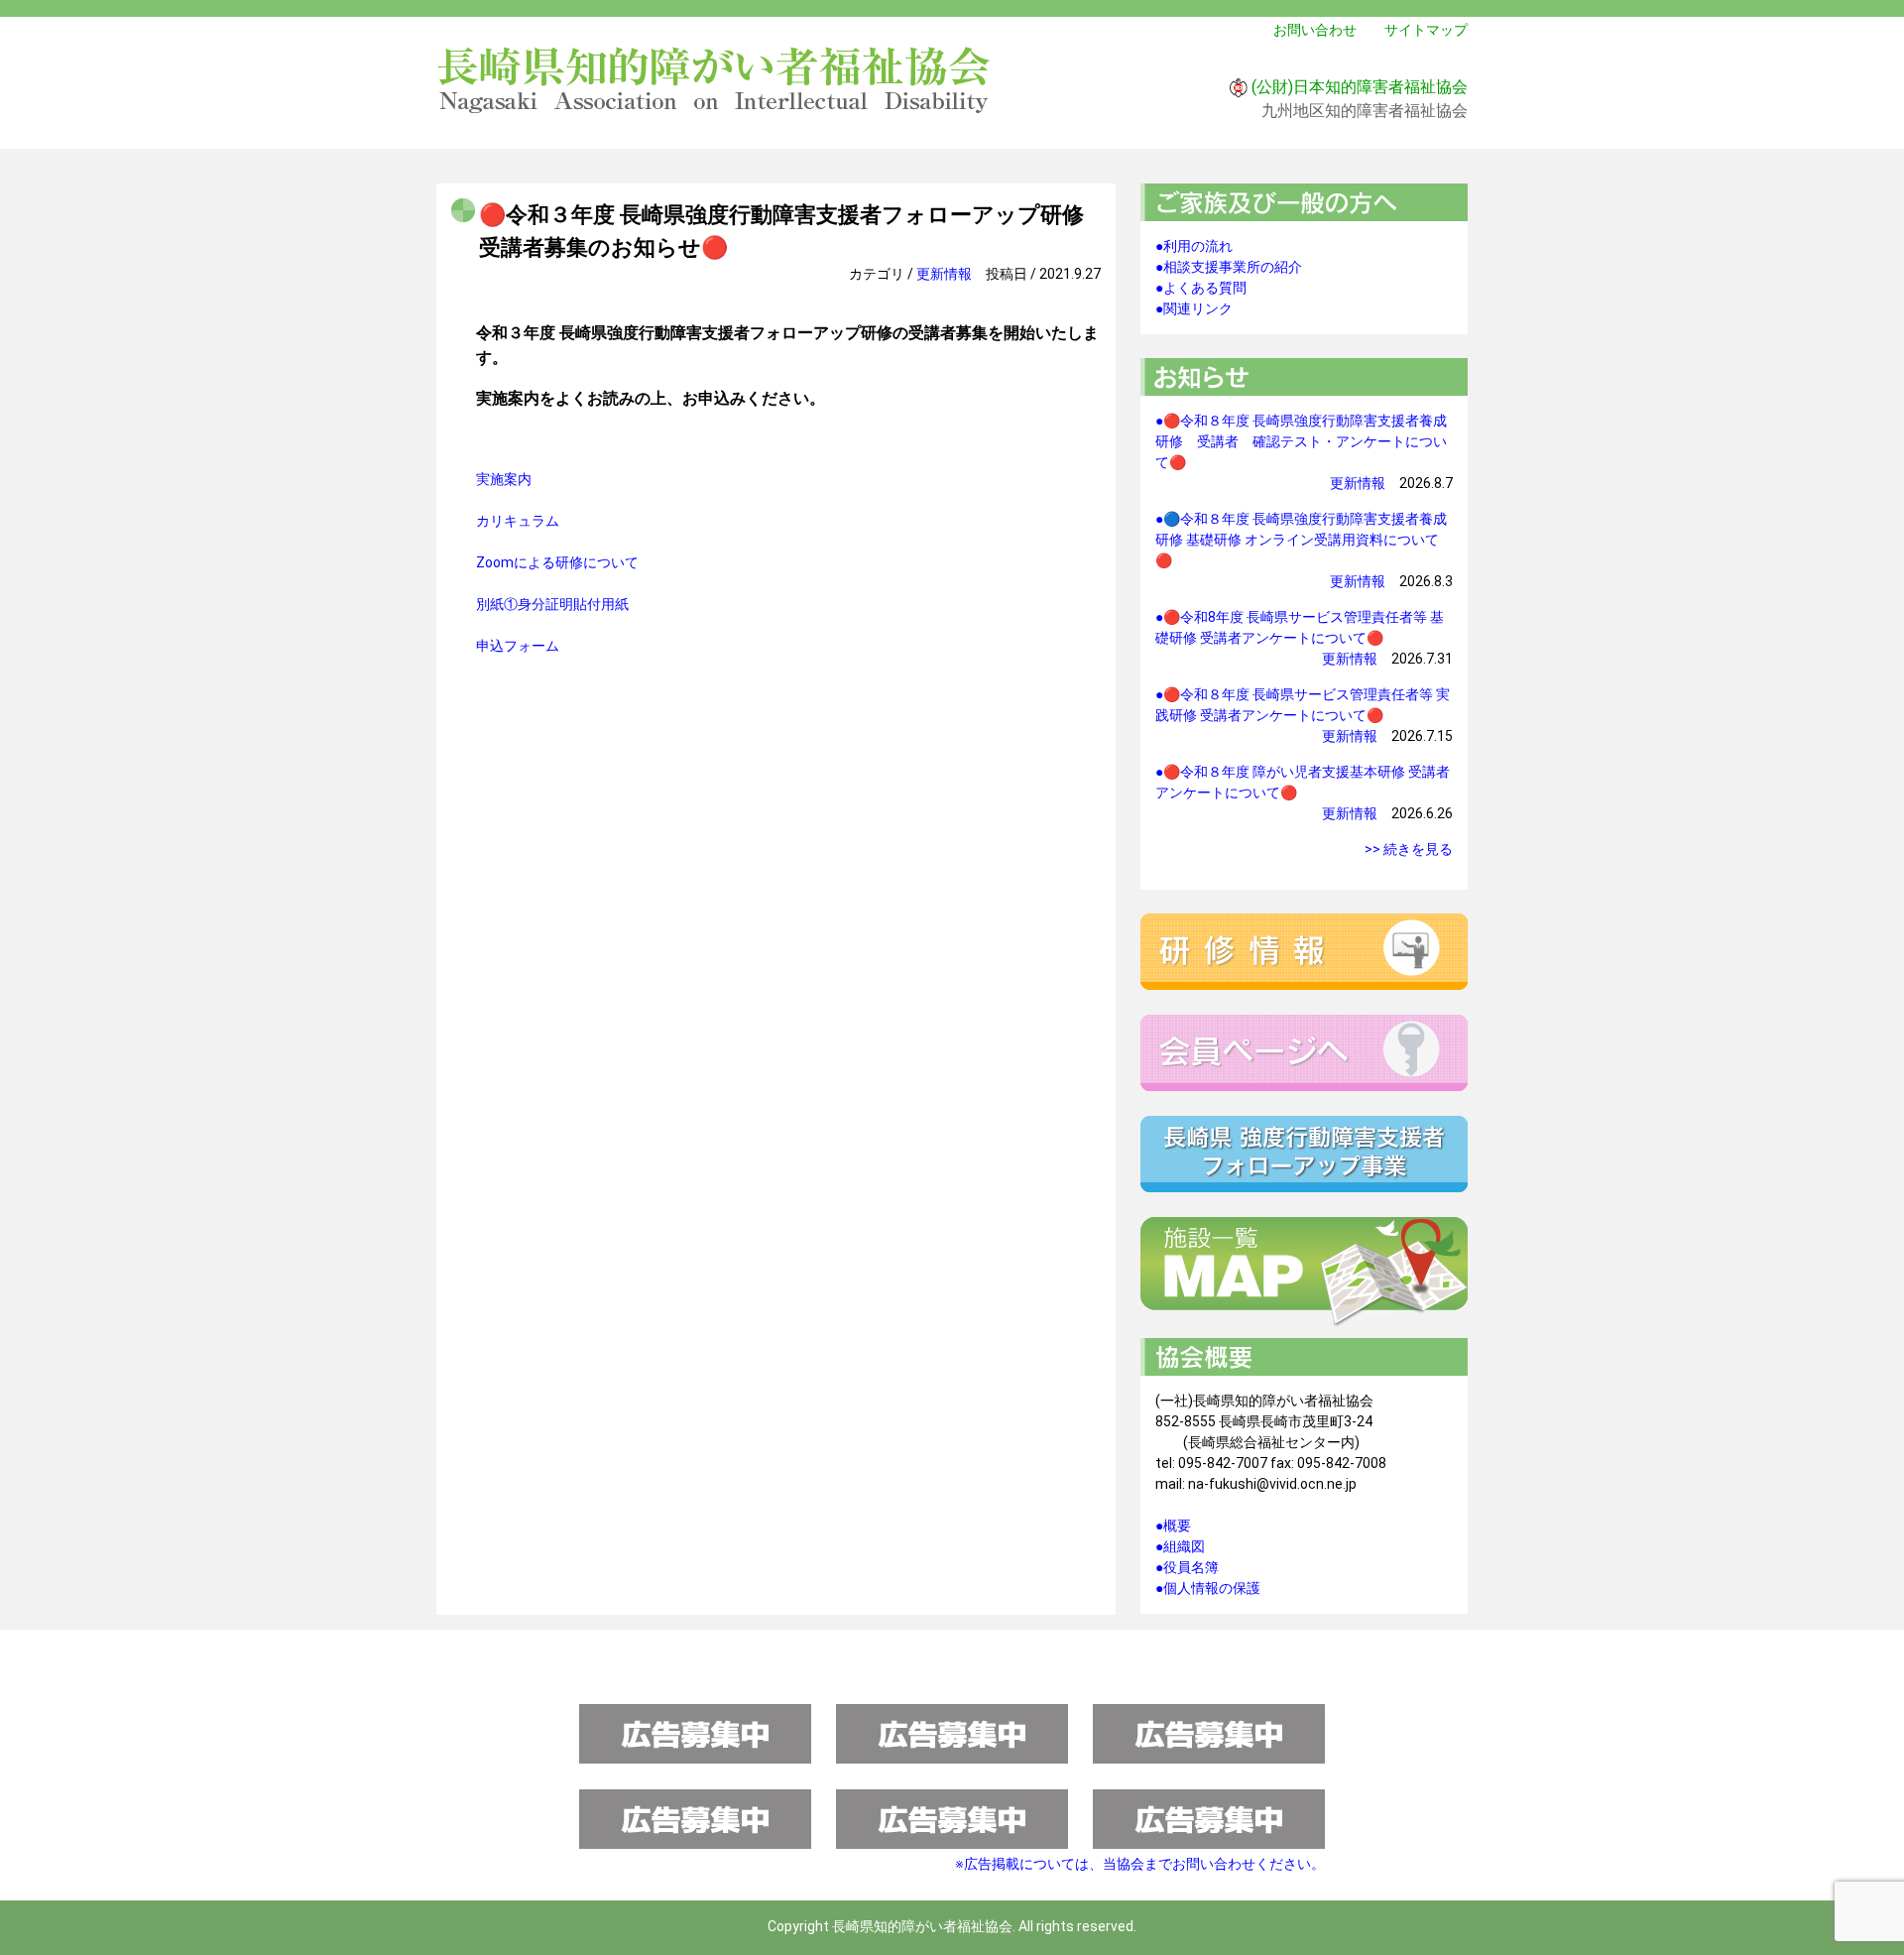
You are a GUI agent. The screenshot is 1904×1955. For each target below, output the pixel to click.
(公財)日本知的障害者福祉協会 (1360, 87)
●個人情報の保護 (1208, 1588)
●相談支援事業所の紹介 (1229, 267)
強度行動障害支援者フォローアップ (1304, 1154)
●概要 (1173, 1526)
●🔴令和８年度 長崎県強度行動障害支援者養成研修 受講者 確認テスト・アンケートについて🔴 (1301, 441)
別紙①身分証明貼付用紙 (552, 604)
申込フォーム (518, 646)
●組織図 (1180, 1546)
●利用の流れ (1194, 246)
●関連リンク (1194, 308)
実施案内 (504, 479)
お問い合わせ (1315, 30)
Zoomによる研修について (557, 562)
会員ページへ (1304, 1053)
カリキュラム (518, 521)
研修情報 (1304, 952)
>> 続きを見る (1409, 849)
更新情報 (944, 274)
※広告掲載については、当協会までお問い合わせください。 (1140, 1864)
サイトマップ (1426, 30)
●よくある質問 (1201, 288)
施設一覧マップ (1304, 1273)
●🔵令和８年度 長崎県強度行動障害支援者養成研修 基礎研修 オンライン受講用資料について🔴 (1301, 540)
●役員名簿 (1187, 1567)
